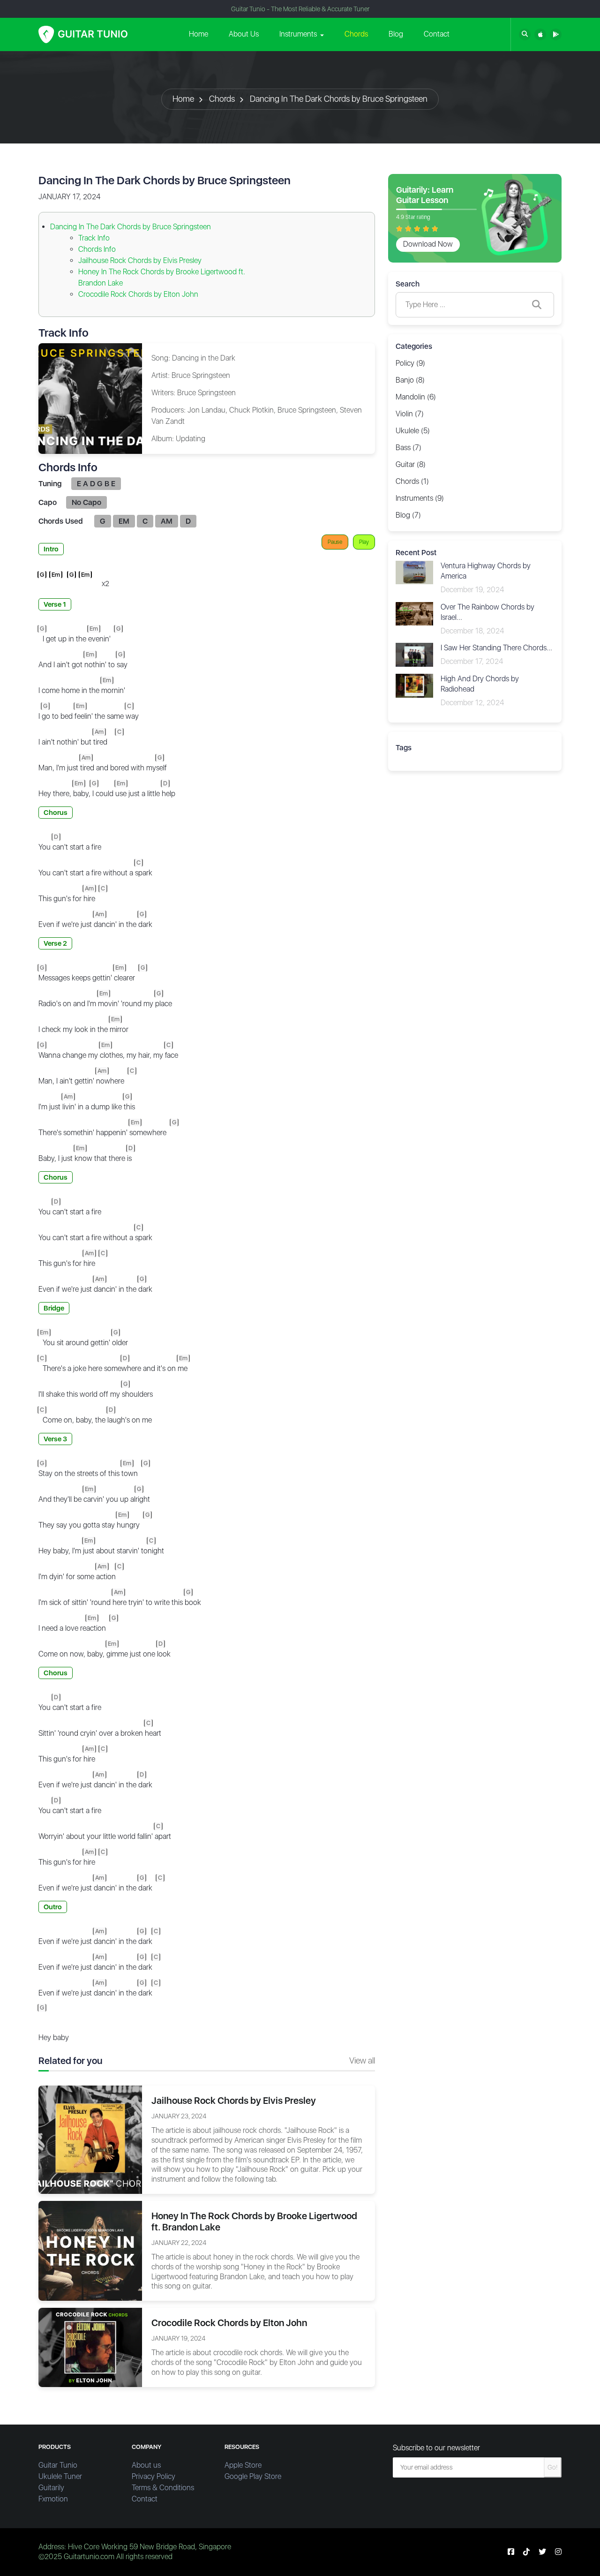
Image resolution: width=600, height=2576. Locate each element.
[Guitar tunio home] (83, 34)
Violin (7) (410, 414)
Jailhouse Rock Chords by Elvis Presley (140, 260)
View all (362, 2060)
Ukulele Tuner (60, 2476)
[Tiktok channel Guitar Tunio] (526, 2552)
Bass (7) (409, 448)
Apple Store (243, 2465)
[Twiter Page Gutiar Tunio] (542, 2552)
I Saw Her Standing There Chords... (496, 648)
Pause (335, 542)
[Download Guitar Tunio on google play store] (556, 34)
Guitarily (51, 2488)
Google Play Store (253, 2476)
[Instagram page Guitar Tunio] (558, 2552)
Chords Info (97, 249)
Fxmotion (53, 2499)
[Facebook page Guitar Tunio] (511, 2552)
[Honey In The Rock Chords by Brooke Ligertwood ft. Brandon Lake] (90, 2250)
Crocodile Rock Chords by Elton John (138, 294)
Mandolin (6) (416, 397)
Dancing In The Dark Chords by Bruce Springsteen (339, 99)
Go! (553, 2467)
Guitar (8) (411, 464)
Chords (356, 34)
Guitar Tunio (58, 2465)
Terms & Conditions (163, 2488)
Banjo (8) (410, 380)
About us (146, 2465)
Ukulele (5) (413, 431)
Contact (437, 34)
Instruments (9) (420, 498)
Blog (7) (408, 515)
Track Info (94, 238)
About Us (244, 34)
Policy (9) (410, 363)
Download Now (428, 244)
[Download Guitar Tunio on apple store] (540, 34)
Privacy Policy (154, 2476)
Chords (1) (412, 481)
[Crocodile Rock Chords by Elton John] (90, 2347)
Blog (396, 34)
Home (199, 34)
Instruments (298, 34)
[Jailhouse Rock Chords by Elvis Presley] (90, 2139)
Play (364, 542)
